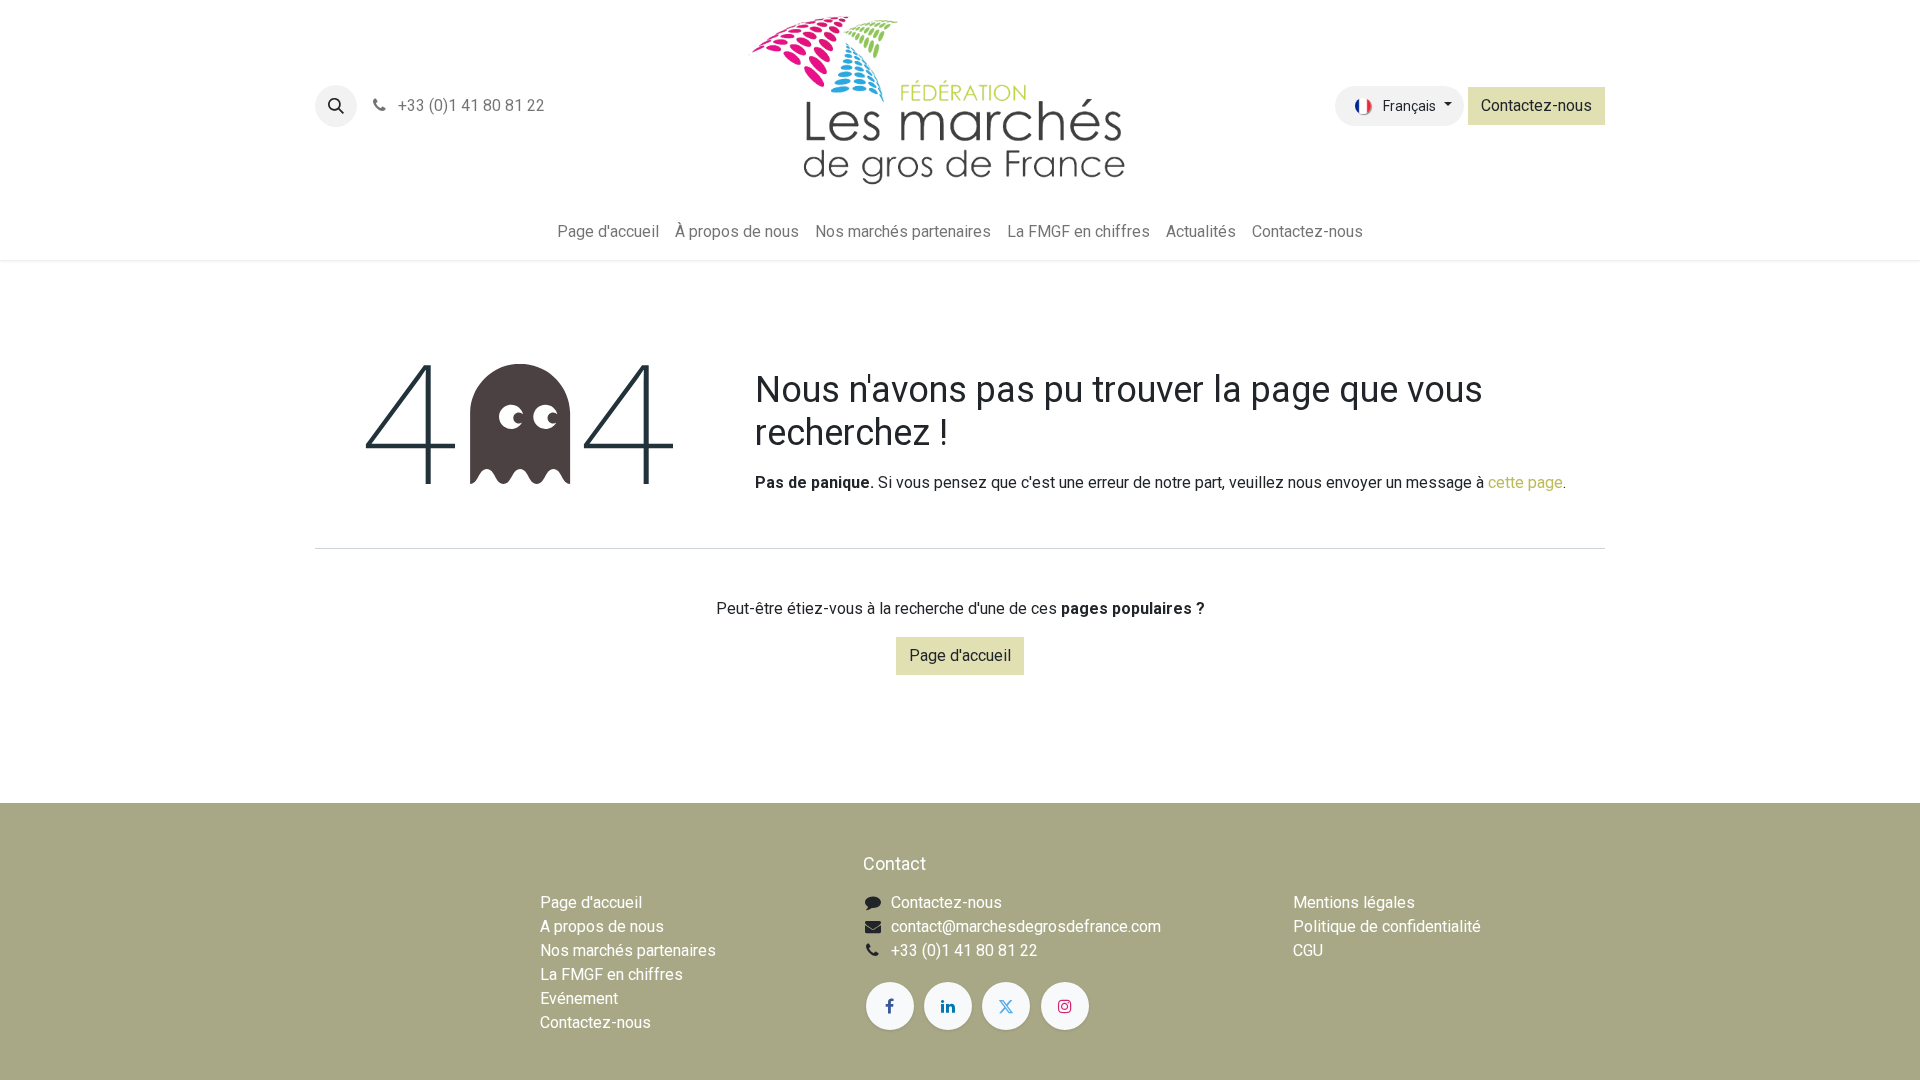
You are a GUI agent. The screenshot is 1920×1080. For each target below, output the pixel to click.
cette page (1525, 482)
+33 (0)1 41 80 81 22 (469, 105)
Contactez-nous (1536, 105)
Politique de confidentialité (1387, 926)
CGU (1308, 950)
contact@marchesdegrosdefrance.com (1026, 926)
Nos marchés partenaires (628, 950)
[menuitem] (608, 232)
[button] (336, 106)
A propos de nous (602, 926)
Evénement (579, 998)
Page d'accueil (960, 655)
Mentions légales (1354, 902)
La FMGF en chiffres (611, 974)
